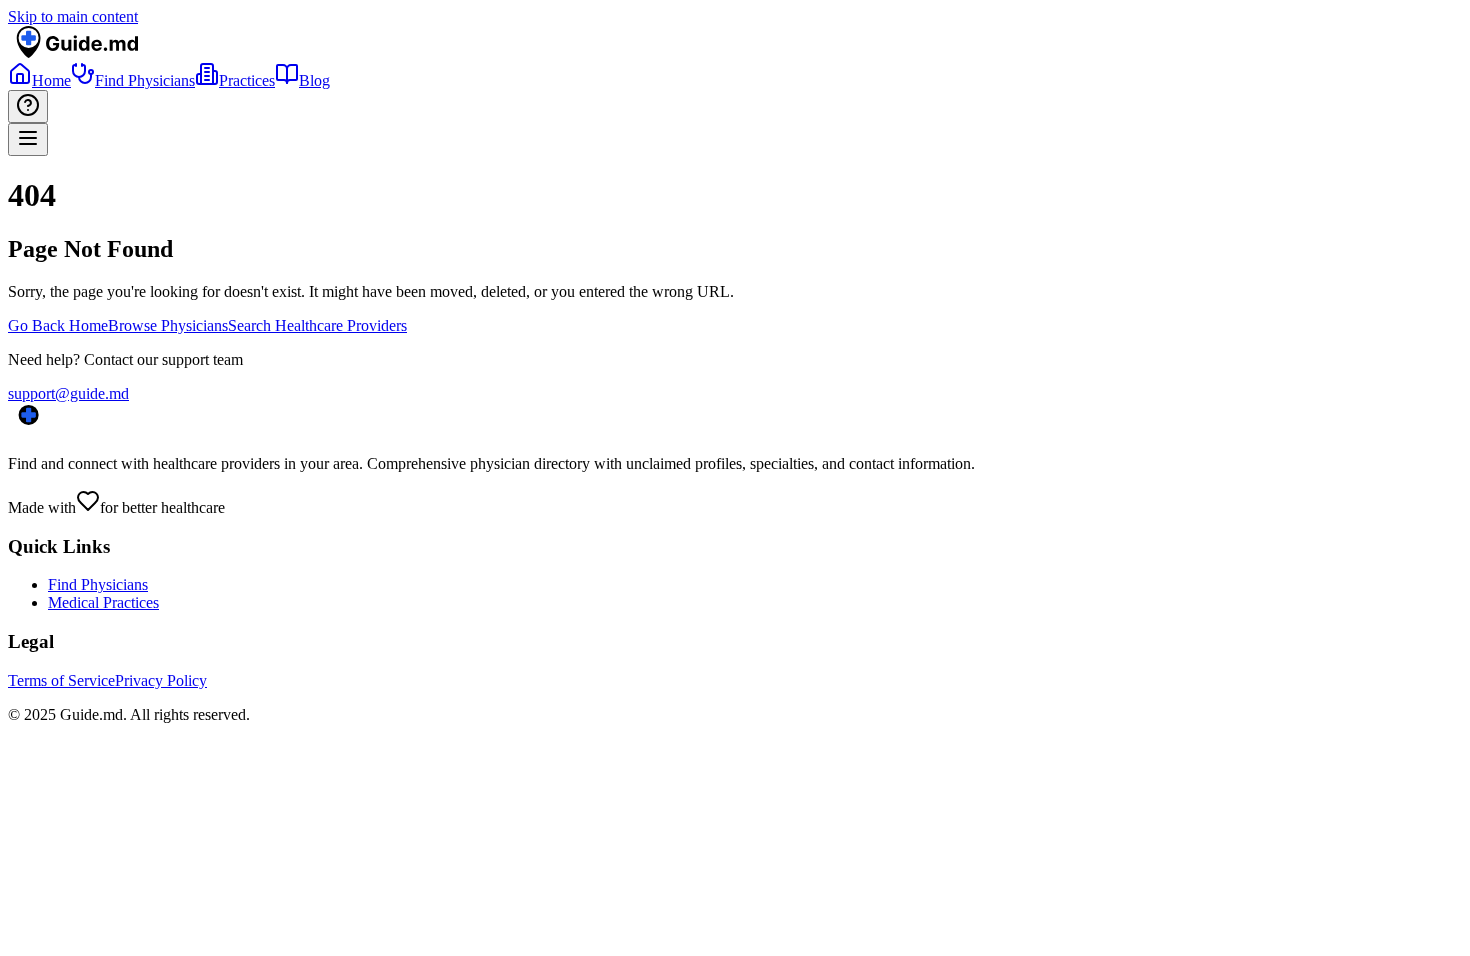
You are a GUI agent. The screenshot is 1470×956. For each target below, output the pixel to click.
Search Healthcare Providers (317, 325)
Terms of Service (61, 680)
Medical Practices (103, 602)
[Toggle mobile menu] (28, 139)
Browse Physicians (168, 325)
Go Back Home (58, 325)
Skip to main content (73, 16)
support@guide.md (68, 393)
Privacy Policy (161, 680)
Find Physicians (98, 584)
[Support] (28, 106)
